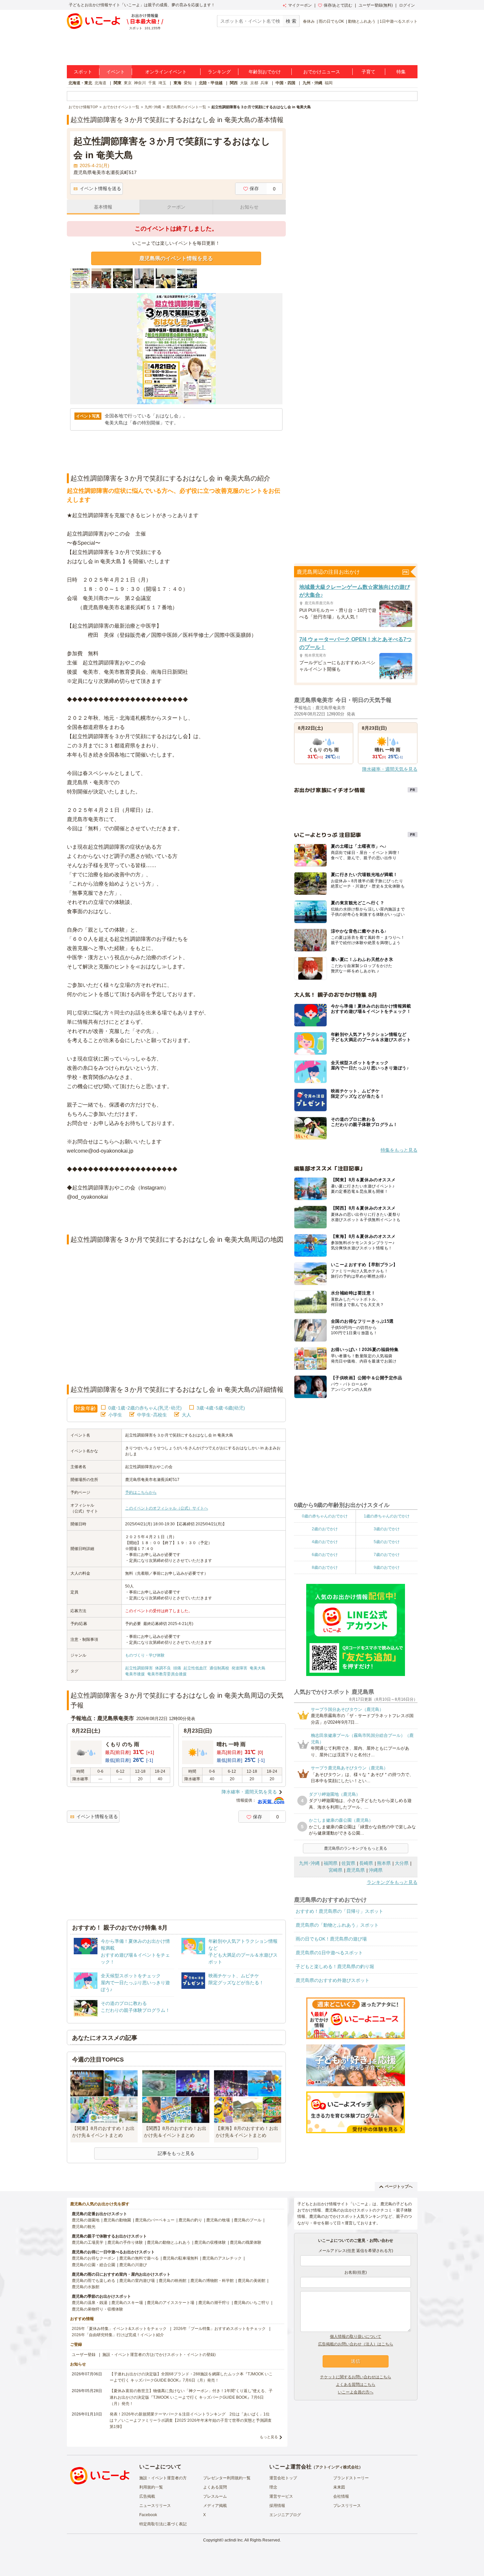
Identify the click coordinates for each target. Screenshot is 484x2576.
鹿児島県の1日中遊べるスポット (329, 1953)
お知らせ (249, 207)
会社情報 (341, 2496)
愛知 (188, 83)
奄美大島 (257, 1668)
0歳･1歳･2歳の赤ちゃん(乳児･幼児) (145, 1408)
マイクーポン (300, 5)
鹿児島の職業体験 (246, 2242)
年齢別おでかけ (265, 72)
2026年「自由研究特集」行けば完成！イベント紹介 (118, 2335)
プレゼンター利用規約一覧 (227, 2478)
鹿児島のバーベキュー (155, 2220)
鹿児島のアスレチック (222, 2258)
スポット (83, 72)
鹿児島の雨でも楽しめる (94, 2281)
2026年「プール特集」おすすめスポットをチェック (220, 2329)
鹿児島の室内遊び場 (137, 2281)
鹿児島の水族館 (86, 2287)
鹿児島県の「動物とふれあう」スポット (337, 1925)
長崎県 (366, 1863)
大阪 (244, 83)
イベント (116, 72)
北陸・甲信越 (211, 83)
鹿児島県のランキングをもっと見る (356, 1848)
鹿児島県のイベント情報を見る (176, 258)
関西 (234, 83)
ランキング (219, 72)
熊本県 (384, 1863)
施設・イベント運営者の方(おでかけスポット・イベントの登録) (159, 2355)
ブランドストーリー (351, 2478)
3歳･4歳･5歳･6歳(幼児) (221, 1408)
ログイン (407, 5)
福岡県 (331, 1863)
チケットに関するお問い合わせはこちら (356, 2377)
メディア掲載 (215, 2506)
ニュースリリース (155, 2506)
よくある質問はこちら (356, 2385)
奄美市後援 (135, 1674)
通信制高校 (219, 1668)
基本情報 (103, 207)
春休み (309, 21)
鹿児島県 (356, 1870)
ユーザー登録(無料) (376, 5)
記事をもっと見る (176, 2153)
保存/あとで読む (338, 5)
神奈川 (140, 83)
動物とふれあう (362, 21)
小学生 (115, 1415)
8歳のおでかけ (325, 1567)
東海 (177, 83)
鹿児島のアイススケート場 (171, 2303)
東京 (128, 83)
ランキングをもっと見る (392, 1882)
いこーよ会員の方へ (356, 2392)
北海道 (100, 83)
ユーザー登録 (84, 2355)
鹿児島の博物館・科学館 (212, 2281)
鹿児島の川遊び (133, 2265)
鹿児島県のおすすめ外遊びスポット (333, 1980)
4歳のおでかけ (325, 1542)
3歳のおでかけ (387, 1529)
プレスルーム (215, 2496)
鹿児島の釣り (190, 2220)
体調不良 (163, 1668)
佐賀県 (348, 1863)
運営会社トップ (283, 2478)
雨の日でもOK (331, 21)
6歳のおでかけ (325, 1555)
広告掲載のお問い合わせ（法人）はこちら (356, 2344)
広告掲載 (147, 2496)
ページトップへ (399, 2187)
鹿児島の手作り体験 (125, 2242)
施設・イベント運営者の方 (163, 2478)
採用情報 (277, 2506)
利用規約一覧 (151, 2487)
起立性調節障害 (139, 1668)
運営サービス (281, 2496)
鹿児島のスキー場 (127, 2303)
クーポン (176, 207)
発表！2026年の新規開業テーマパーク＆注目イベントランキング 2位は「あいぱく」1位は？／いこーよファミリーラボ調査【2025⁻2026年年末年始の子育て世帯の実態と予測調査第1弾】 (191, 2420)
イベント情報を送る (100, 188)
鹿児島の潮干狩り (214, 2303)
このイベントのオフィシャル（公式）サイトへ (167, 1508)
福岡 (329, 83)
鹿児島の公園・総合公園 (94, 2265)
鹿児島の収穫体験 (210, 2242)
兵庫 (264, 83)
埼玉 (162, 83)
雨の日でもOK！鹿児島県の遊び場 (331, 1939)
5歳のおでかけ (387, 1542)
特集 (401, 72)
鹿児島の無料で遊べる (139, 2258)
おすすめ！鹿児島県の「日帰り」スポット (339, 1911)
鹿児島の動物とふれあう (169, 2242)
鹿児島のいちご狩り (252, 2303)
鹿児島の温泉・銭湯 (90, 2303)
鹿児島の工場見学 (88, 2242)
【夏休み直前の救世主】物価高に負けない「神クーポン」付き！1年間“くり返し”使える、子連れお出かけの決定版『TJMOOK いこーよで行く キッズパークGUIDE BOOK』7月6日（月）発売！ (191, 2397)
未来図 (339, 2487)
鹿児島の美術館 (252, 2281)
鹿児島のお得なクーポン (94, 2258)
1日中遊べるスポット (399, 21)
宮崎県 (336, 1870)
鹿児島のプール (248, 2220)
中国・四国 (285, 83)
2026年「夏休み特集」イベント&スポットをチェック (119, 2329)
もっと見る (269, 2437)
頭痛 (177, 1668)
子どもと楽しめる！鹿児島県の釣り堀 (335, 1966)
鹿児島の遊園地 (86, 2220)
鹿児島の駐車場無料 (180, 2258)
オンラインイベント (166, 72)
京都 (254, 83)
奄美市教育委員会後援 (167, 1674)
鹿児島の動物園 (117, 2220)
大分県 (402, 1863)
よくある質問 (215, 2487)
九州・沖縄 (312, 83)
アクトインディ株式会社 (337, 2467)
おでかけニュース (322, 72)
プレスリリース (347, 2506)
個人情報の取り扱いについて (356, 2337)
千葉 (152, 83)
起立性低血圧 (195, 1668)
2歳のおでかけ (325, 1529)
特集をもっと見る (399, 1150)
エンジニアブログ (285, 2515)
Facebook (148, 2515)
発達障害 (239, 1668)
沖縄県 (376, 1870)
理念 (273, 2487)
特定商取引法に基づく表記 (163, 2524)
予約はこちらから (141, 1492)
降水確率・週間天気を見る (249, 1792)
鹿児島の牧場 (218, 2220)
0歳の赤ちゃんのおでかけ (325, 1516)
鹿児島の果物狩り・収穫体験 (97, 2309)
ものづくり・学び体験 (145, 1655)
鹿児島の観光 (84, 2227)
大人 (186, 1415)
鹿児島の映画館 (173, 2281)
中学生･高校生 (152, 1415)
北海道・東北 (80, 83)
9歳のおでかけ (387, 1567)
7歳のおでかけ (387, 1555)
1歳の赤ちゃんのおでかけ (387, 1516)
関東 (118, 83)
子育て (368, 72)
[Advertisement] (176, 1218)
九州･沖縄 (309, 1863)
